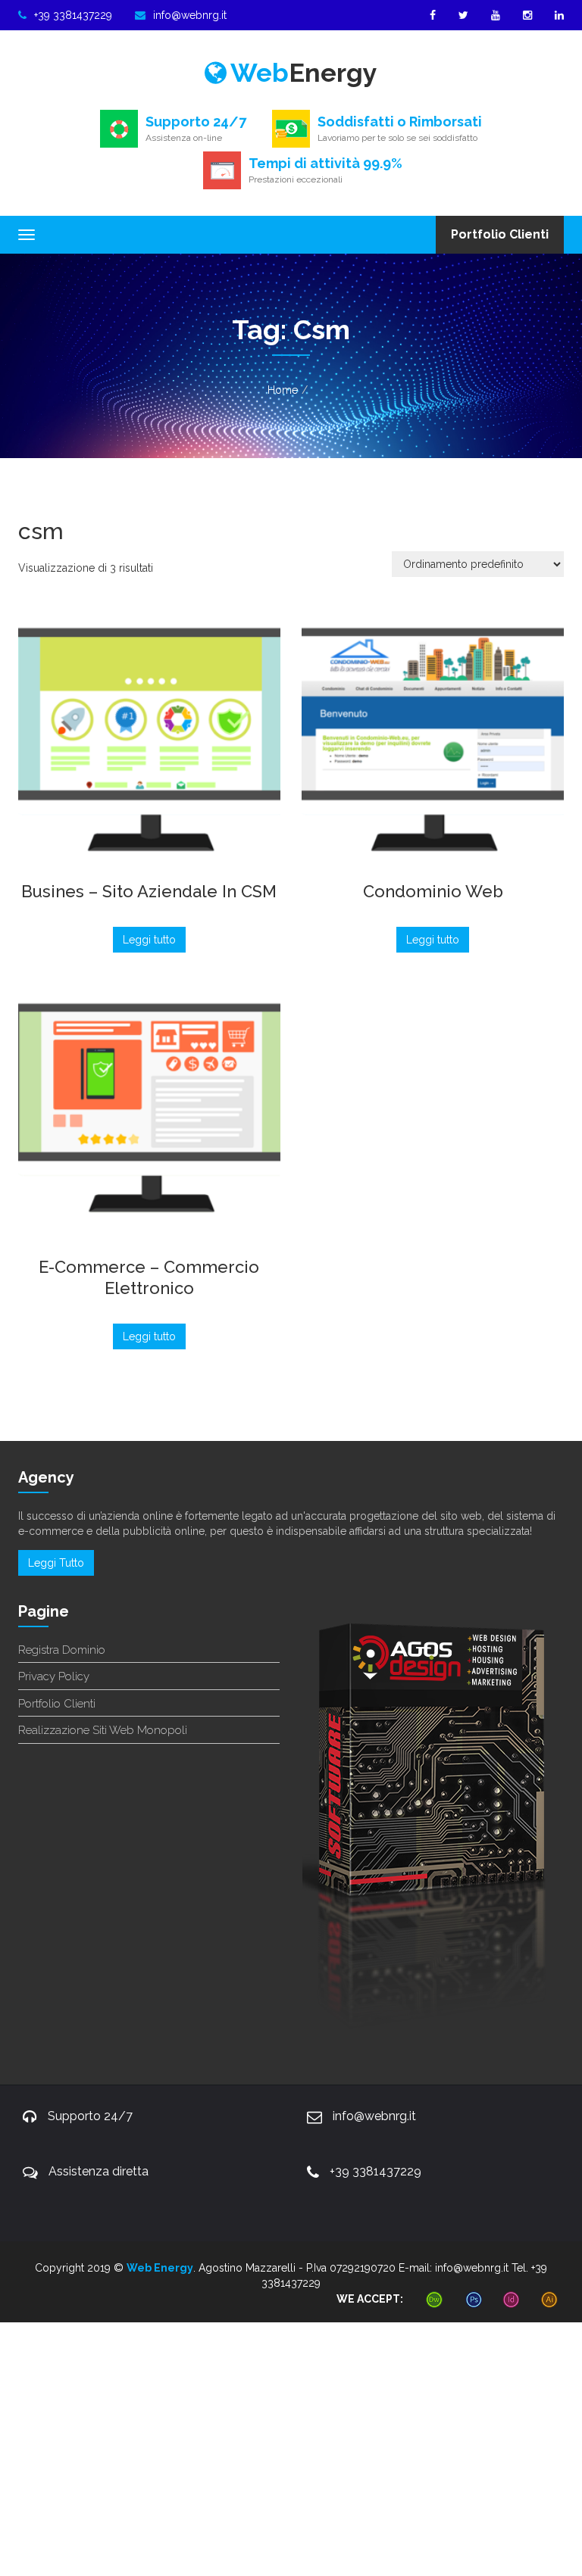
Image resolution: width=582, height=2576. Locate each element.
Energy (304, 73)
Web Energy (160, 2268)
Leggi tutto (149, 940)
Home (283, 390)
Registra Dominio (62, 1650)
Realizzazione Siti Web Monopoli (103, 1730)
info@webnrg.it (190, 15)
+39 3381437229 (73, 15)
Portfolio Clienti (500, 234)
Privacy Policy (54, 1676)
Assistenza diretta (99, 2171)
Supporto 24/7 (90, 2116)
